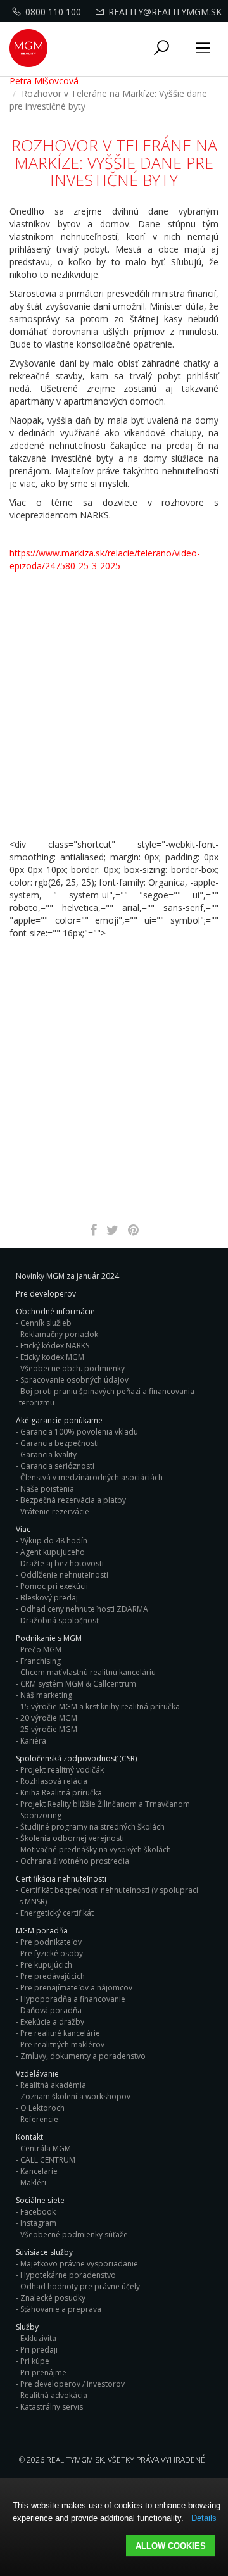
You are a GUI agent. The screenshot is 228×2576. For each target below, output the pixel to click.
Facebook (38, 2212)
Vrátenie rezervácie (55, 1511)
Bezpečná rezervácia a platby (73, 1500)
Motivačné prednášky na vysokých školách (96, 1850)
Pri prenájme (43, 2372)
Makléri (33, 2183)
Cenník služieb (46, 1323)
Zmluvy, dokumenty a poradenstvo (83, 2056)
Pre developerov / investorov (73, 2384)
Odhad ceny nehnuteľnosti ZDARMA (84, 1609)
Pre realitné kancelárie (60, 2033)
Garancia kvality (48, 1454)
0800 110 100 (53, 12)
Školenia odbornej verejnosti (72, 1838)
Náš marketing (46, 1695)
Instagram (38, 2223)
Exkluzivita (38, 2338)
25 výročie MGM (49, 1729)
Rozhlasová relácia (54, 1781)
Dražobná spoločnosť (60, 1620)
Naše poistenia (47, 1489)
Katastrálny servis (52, 2407)
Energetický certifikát (57, 1913)
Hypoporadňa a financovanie (73, 1999)
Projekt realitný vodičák (62, 1770)
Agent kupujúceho (53, 1552)
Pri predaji (39, 2350)
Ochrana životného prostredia (75, 1861)
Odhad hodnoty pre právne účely (80, 2286)
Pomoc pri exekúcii (54, 1586)
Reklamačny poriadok (59, 1334)
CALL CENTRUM (48, 2160)
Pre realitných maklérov (62, 2045)
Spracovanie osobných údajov (74, 1380)
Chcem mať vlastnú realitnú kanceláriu (88, 1672)
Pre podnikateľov (51, 1942)
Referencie (39, 2119)
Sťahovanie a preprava (61, 2309)
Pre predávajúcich (53, 1976)
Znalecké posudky (53, 2298)
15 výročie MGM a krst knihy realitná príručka (100, 1706)
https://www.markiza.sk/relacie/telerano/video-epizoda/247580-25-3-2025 (105, 559)
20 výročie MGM (49, 1718)
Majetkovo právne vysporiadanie (79, 2264)
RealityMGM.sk (75, 2460)
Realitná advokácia (54, 2395)
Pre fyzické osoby (52, 1953)
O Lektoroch (42, 2108)
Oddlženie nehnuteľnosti (64, 1575)
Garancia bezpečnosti (60, 1443)
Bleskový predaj (49, 1598)
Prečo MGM (41, 1649)
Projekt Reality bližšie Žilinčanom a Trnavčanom (105, 1804)
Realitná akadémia (53, 2085)
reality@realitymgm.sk (165, 12)
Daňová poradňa (51, 2010)
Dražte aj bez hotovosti (62, 1563)
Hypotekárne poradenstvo (68, 2275)
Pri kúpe (35, 2361)
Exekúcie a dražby (52, 2022)
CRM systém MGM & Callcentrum (78, 1684)
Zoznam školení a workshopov (75, 2096)
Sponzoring (41, 1815)
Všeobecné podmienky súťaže (74, 2234)
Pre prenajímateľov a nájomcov (76, 1988)
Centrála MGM (46, 2148)
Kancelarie (39, 2171)
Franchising (41, 1661)
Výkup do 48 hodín (54, 1541)
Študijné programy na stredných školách (92, 1827)
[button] (161, 48)
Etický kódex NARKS (55, 1346)
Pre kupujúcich (46, 1965)
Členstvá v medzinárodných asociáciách (92, 1477)
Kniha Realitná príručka (61, 1793)
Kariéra (33, 1741)
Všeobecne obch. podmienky (73, 1368)
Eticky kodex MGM (52, 1357)
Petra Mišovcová (44, 81)
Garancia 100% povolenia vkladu (79, 1432)
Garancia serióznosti (57, 1466)
